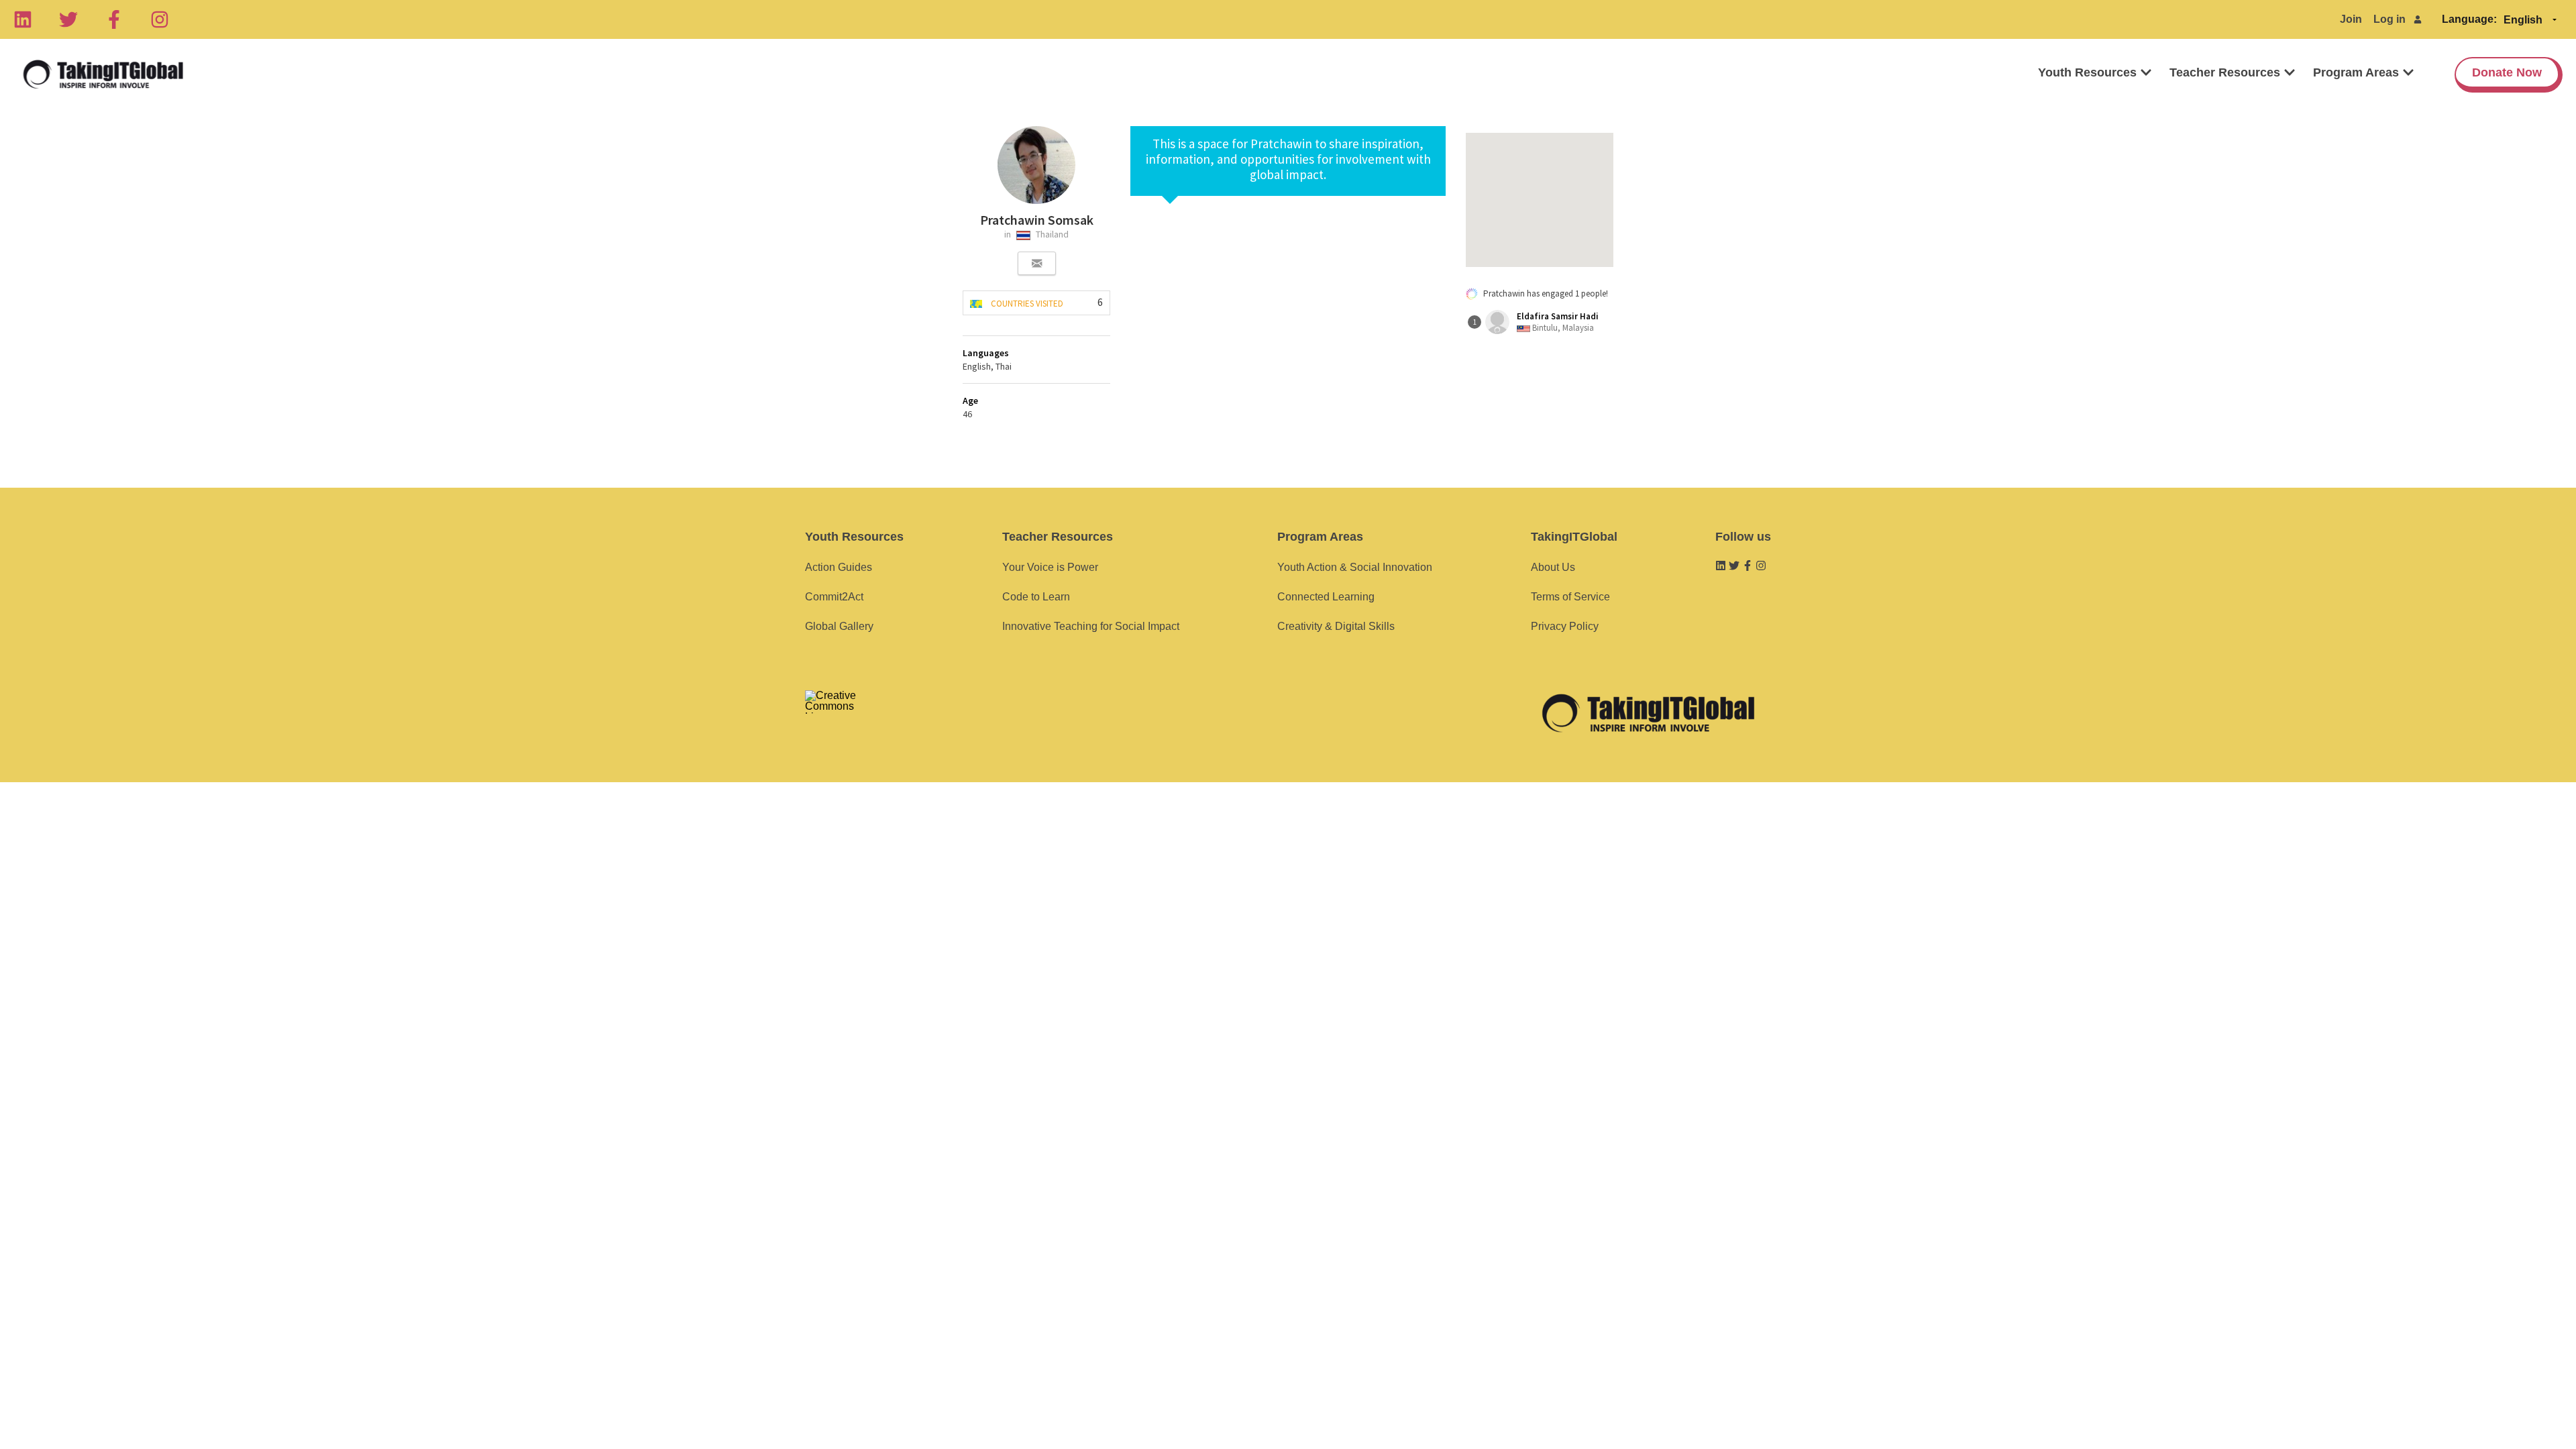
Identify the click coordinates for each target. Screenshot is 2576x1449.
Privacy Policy (1565, 626)
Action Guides (839, 567)
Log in (2390, 19)
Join (2351, 19)
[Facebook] (114, 19)
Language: (2469, 19)
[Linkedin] (23, 19)
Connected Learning (1326, 597)
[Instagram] (160, 19)
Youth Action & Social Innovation (1355, 567)
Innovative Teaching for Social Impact (1091, 626)
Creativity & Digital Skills (1336, 626)
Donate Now (2507, 72)
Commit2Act (834, 597)
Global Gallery (839, 626)
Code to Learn (1036, 597)
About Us (1553, 567)
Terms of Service (1570, 597)
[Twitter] (68, 19)
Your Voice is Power (1050, 567)
